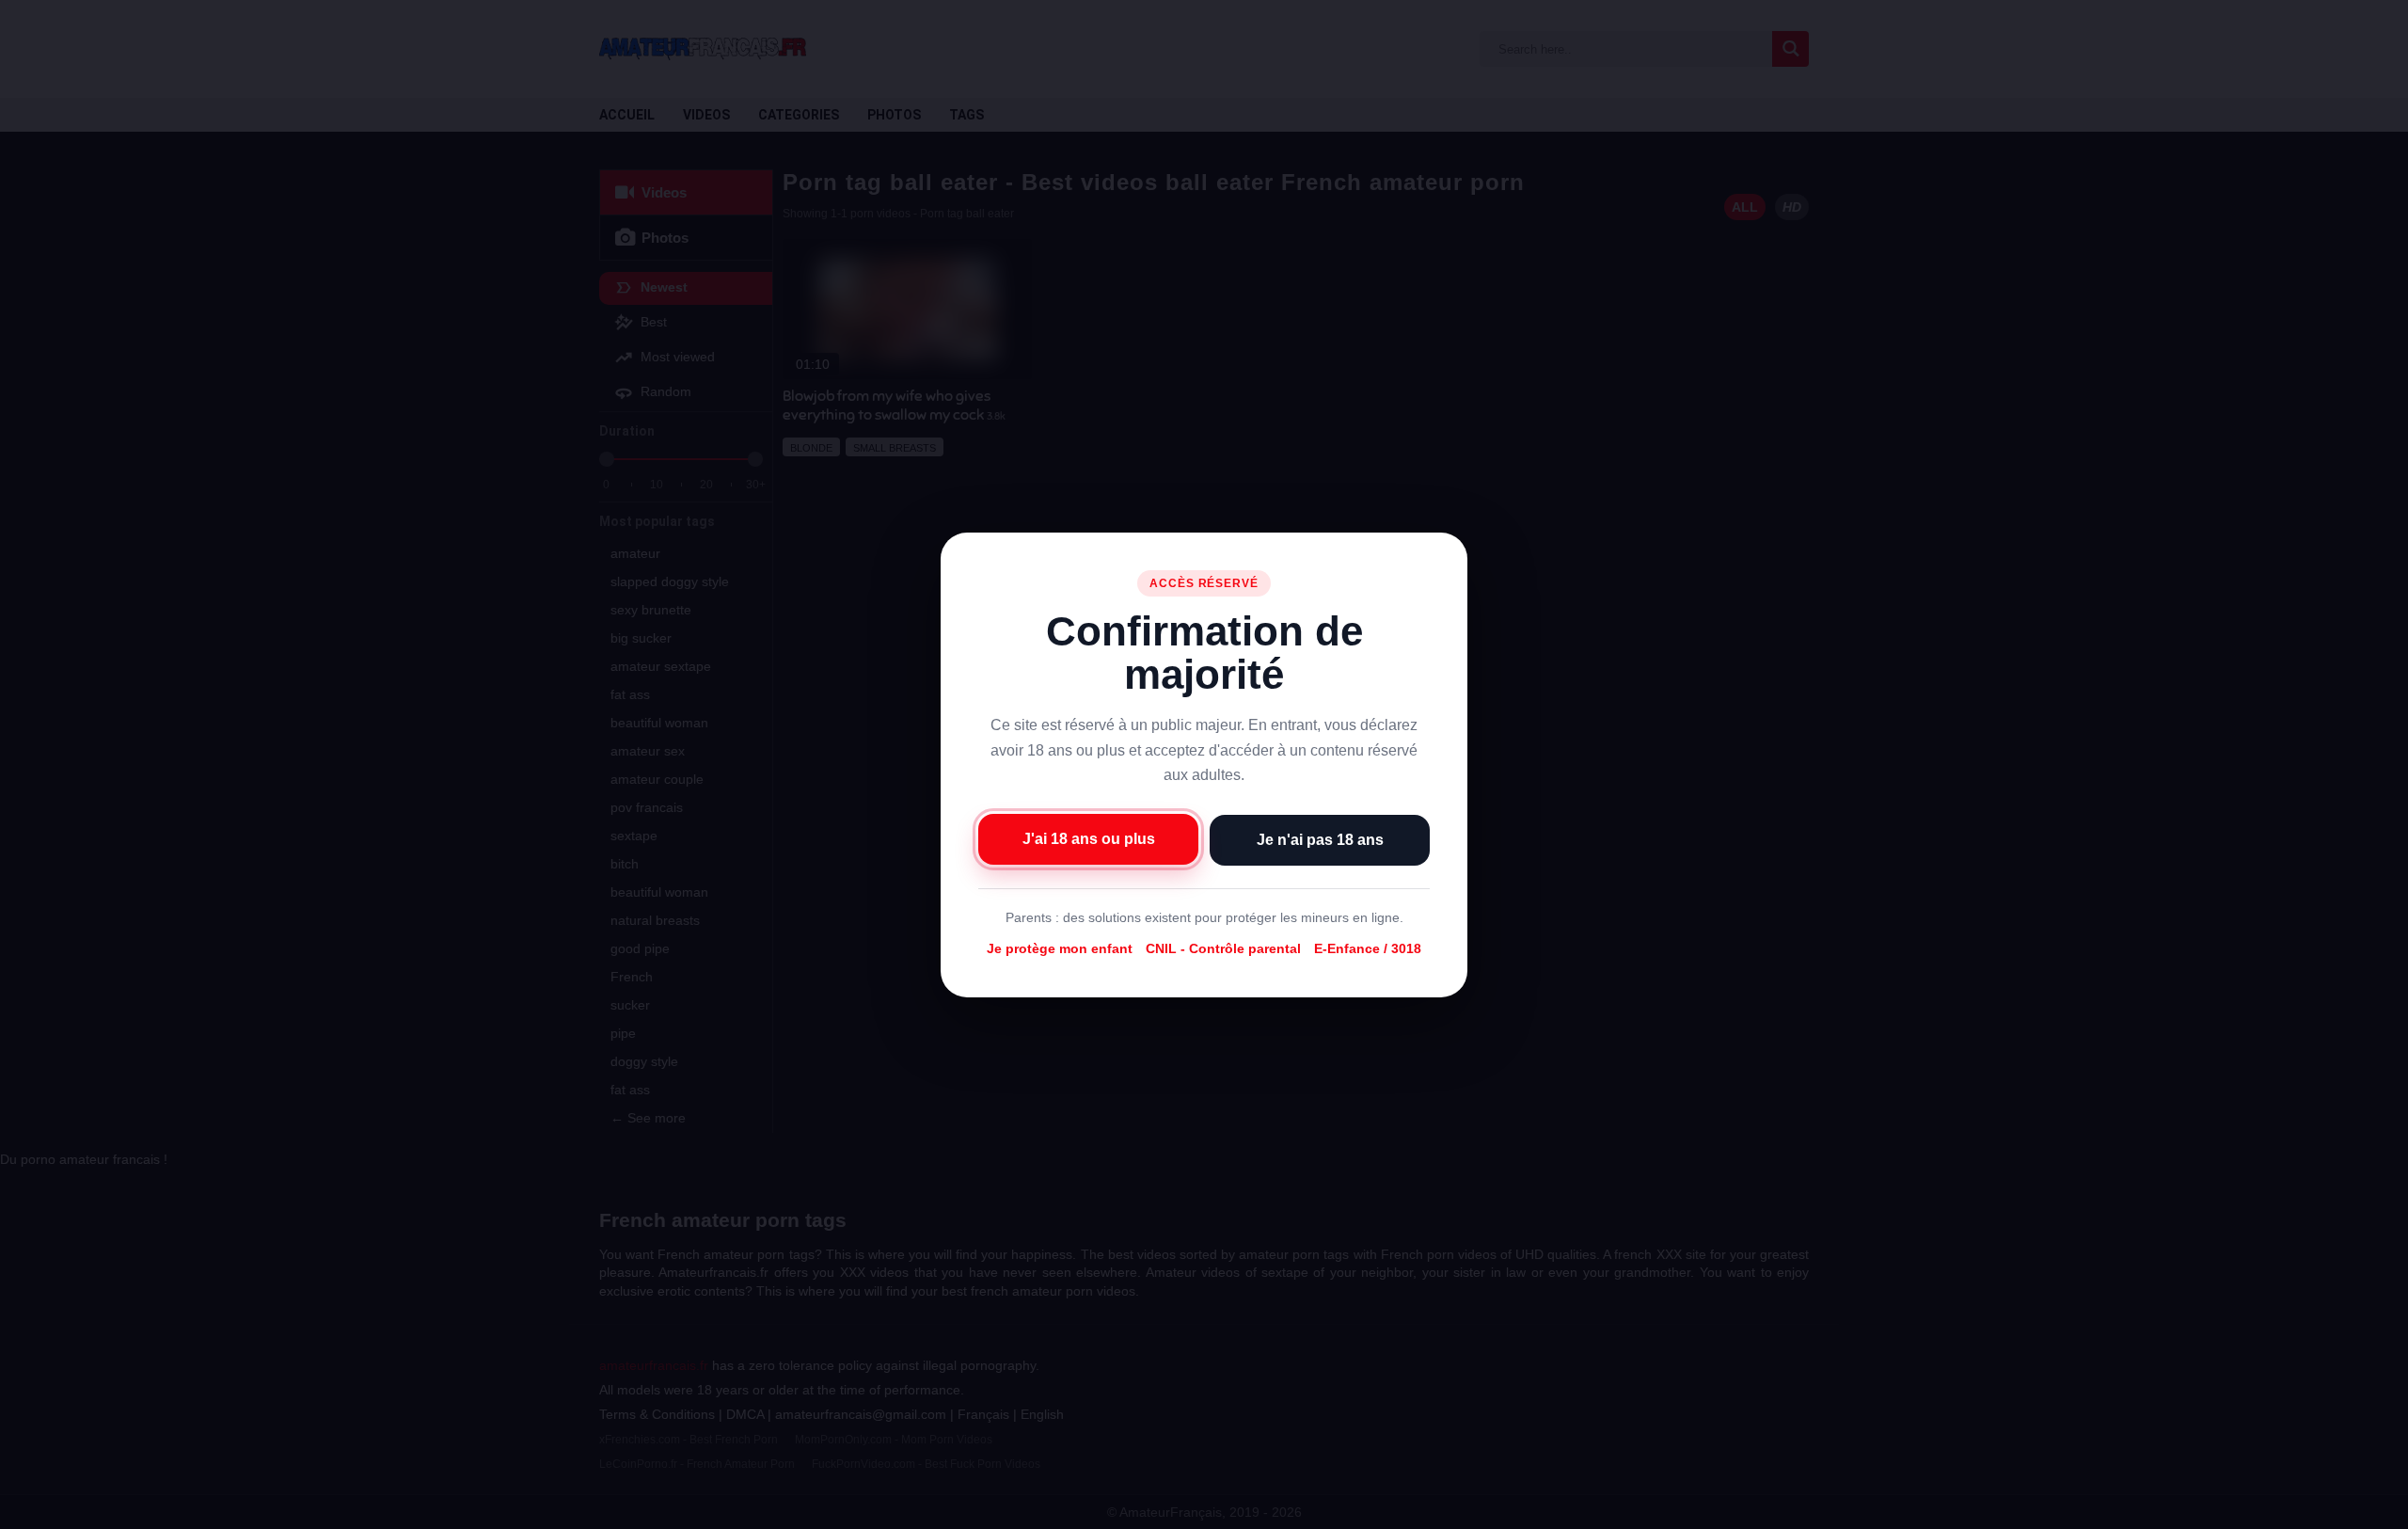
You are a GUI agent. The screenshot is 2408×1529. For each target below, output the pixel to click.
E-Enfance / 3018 (1368, 948)
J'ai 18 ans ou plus (1089, 838)
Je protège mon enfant (1060, 948)
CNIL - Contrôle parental (1223, 948)
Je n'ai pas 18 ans (1320, 839)
